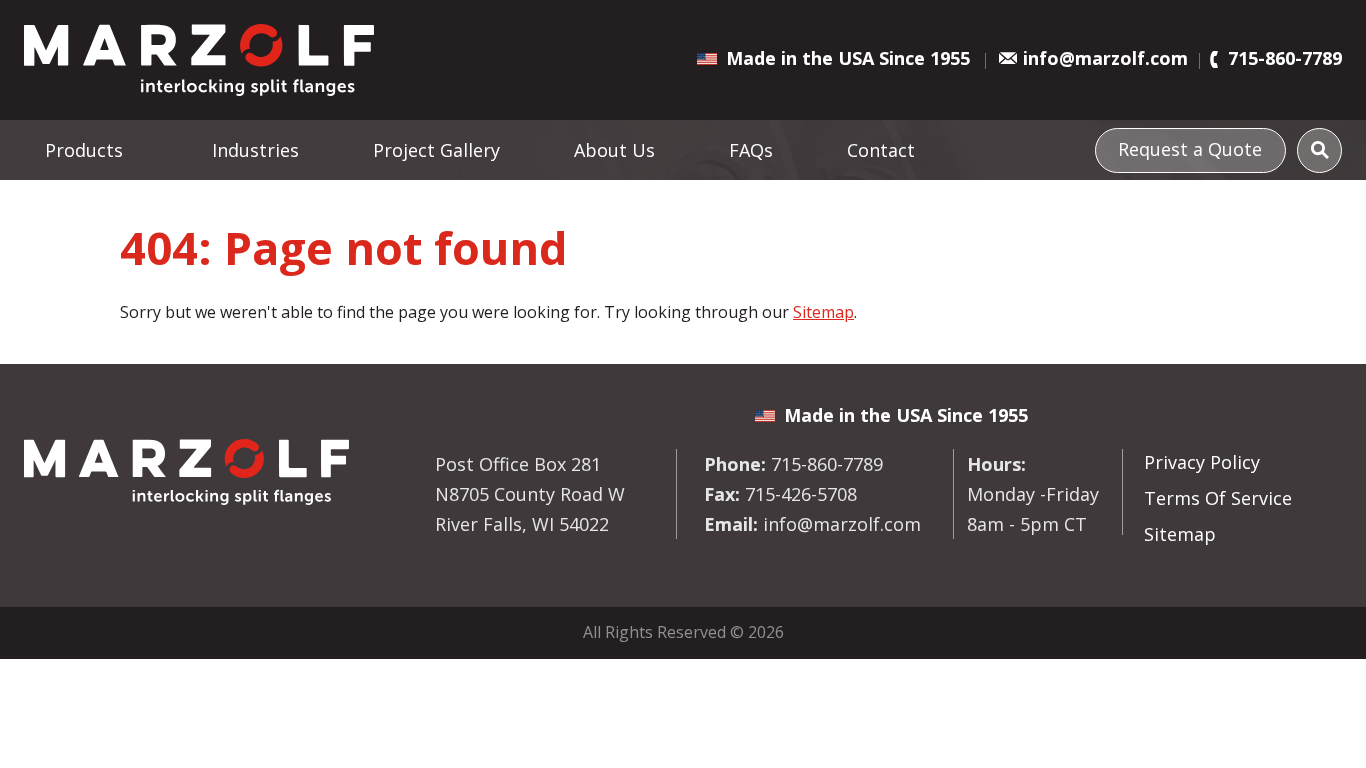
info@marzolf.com (1105, 58)
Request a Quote (1190, 149)
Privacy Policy (1202, 462)
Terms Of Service (1218, 498)
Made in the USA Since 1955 (848, 58)
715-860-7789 (1285, 58)
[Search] (1319, 150)
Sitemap (823, 312)
